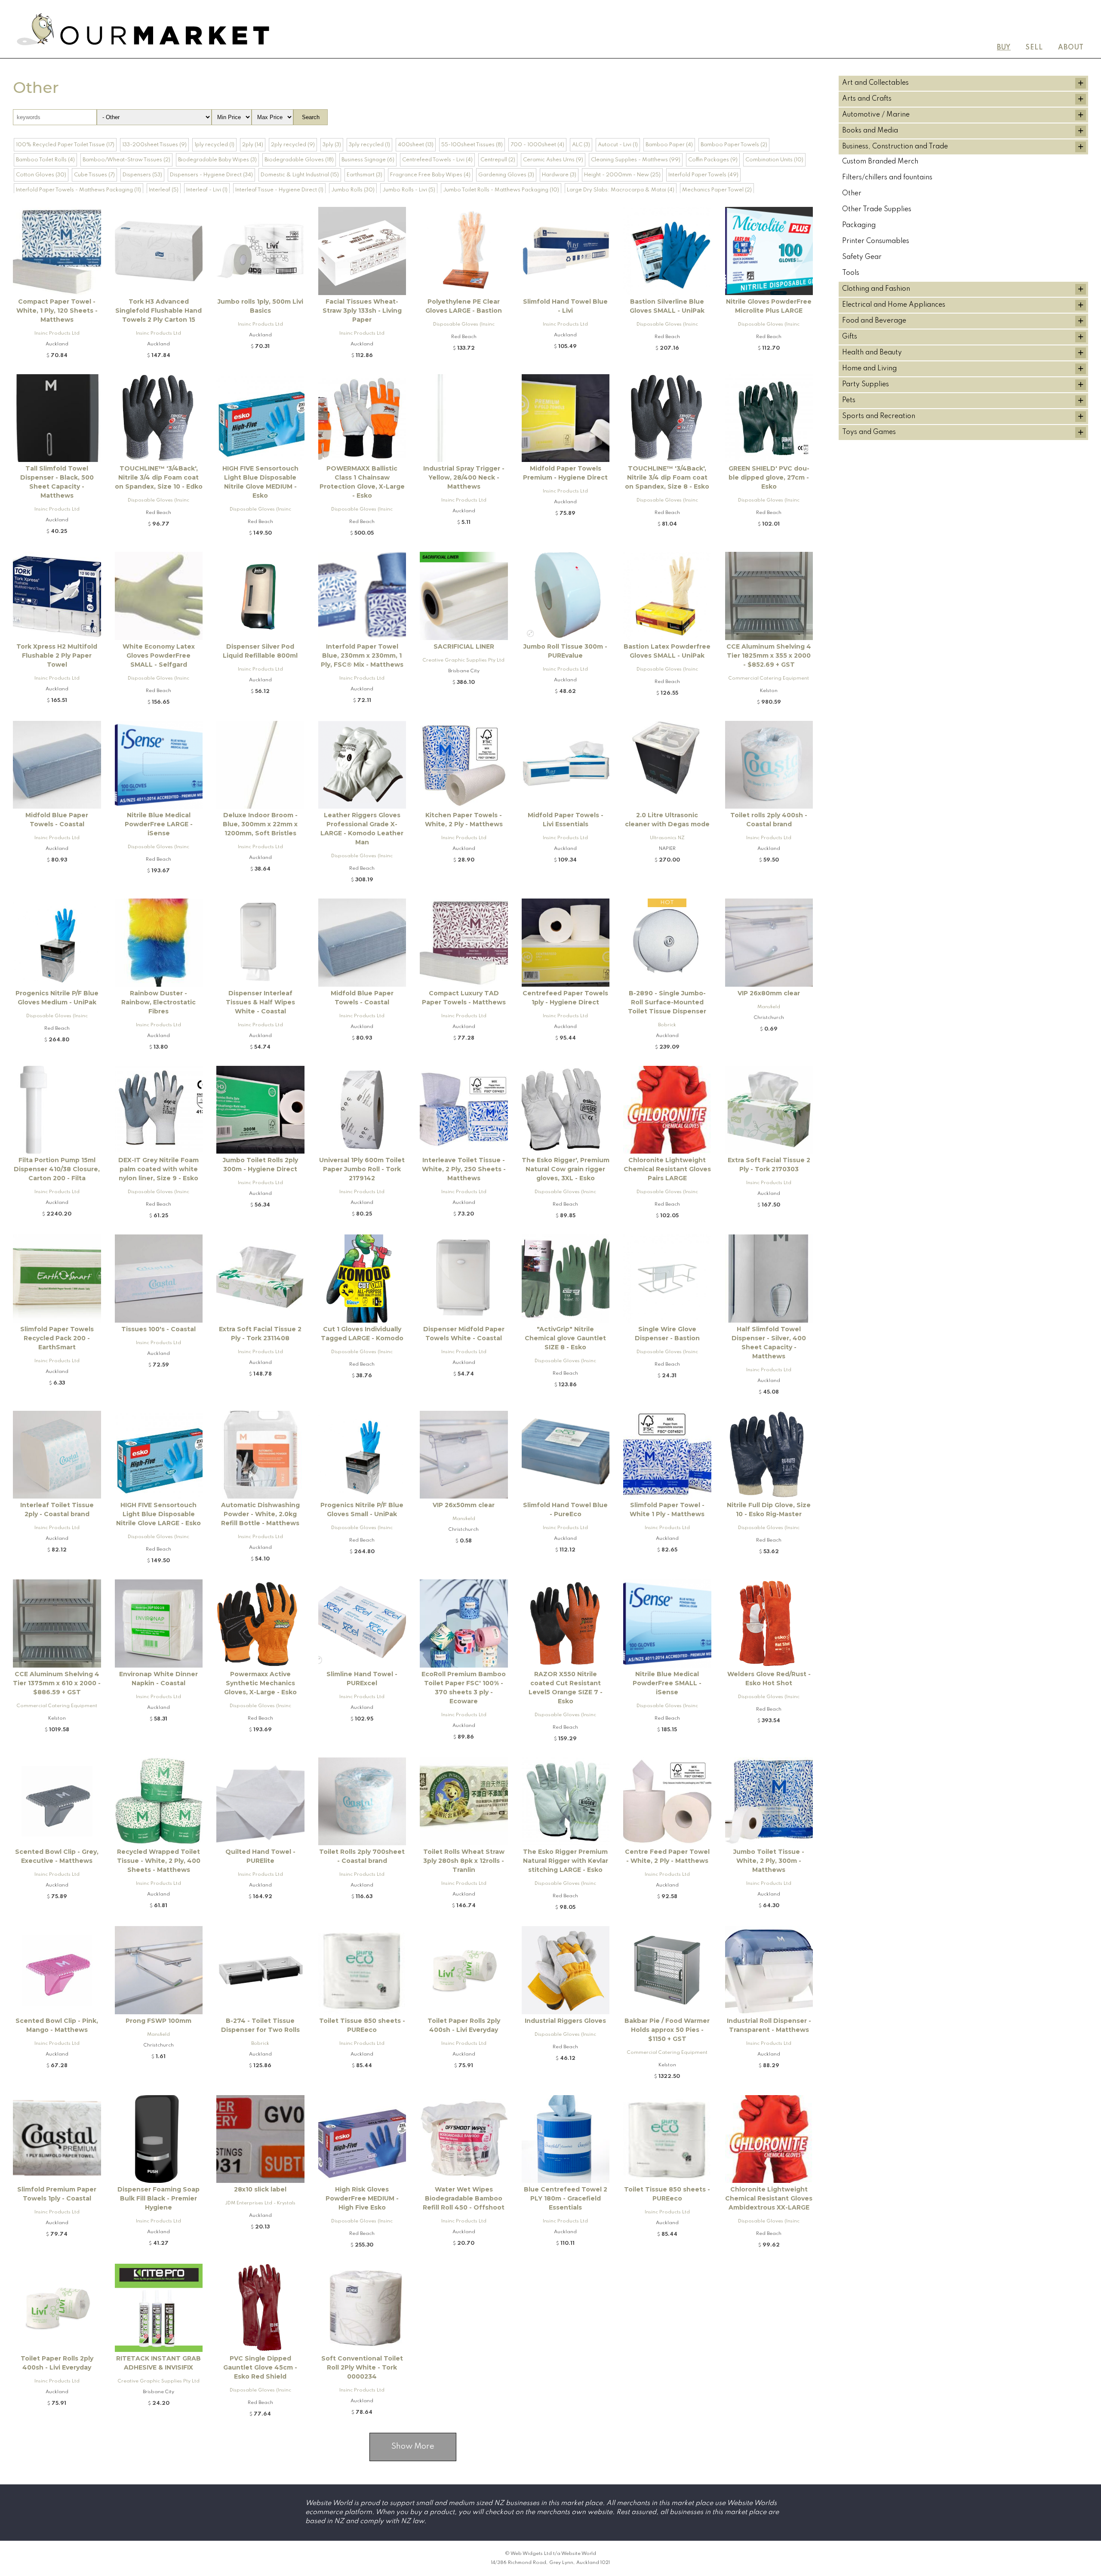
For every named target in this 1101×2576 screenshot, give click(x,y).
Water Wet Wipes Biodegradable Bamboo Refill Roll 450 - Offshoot (464, 2198)
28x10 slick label (260, 2189)
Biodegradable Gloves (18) (299, 160)
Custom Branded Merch (880, 162)
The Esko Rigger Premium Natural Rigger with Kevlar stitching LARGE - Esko (566, 1861)
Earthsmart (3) (364, 175)
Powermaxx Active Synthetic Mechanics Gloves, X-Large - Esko (260, 1683)
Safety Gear (862, 257)
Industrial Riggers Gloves (565, 2021)
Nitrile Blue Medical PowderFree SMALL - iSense (667, 1683)
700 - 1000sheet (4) (537, 145)
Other (852, 194)
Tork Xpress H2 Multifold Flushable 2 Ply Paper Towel (57, 656)
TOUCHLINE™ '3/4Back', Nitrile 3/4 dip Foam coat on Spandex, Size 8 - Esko (667, 477)
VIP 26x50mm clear (464, 1505)
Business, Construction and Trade (895, 147)
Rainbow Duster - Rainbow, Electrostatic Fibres (158, 1002)
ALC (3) (581, 145)
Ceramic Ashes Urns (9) (553, 160)
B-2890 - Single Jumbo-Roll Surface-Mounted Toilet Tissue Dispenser (667, 1002)
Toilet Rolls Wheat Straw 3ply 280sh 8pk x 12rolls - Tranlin (464, 1861)
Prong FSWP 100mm (158, 2021)
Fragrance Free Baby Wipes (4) (430, 175)
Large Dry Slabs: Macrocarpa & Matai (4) (621, 190)
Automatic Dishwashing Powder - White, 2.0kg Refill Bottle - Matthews (260, 1514)
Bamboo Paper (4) (669, 145)
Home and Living (869, 369)
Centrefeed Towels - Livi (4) (437, 160)
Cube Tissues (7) (94, 175)
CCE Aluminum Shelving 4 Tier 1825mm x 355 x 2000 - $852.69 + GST (769, 656)
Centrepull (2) (498, 160)
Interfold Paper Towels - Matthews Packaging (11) (78, 190)
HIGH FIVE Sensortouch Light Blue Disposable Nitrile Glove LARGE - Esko (158, 1514)
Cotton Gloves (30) (41, 175)
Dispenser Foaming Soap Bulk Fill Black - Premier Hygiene (158, 2198)
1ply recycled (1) (214, 145)
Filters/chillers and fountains (887, 178)
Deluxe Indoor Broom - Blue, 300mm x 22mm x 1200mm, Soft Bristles (260, 824)
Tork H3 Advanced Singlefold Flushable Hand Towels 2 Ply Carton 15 (158, 311)
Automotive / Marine (876, 115)
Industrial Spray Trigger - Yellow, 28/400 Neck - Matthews (464, 477)
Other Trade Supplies (877, 209)
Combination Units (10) (774, 160)
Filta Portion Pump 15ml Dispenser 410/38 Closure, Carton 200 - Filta (57, 1169)
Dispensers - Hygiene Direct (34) (211, 175)
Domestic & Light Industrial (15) (300, 175)
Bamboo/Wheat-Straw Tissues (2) (126, 160)
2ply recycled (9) (293, 145)
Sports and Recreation (879, 416)
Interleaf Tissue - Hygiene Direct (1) (279, 190)
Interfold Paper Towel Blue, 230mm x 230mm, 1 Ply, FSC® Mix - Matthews (362, 656)
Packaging (859, 225)
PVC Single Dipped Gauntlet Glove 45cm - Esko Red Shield (260, 2367)
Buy (1004, 48)
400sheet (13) (416, 145)
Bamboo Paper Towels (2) (734, 145)
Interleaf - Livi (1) (207, 190)
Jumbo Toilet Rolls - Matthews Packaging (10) (501, 190)
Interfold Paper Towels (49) (703, 175)
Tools (851, 273)
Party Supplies (866, 385)
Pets (849, 400)
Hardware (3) (559, 175)
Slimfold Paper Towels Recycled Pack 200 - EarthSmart (57, 1338)
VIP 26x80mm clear (769, 993)
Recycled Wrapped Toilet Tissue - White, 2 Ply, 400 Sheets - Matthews (159, 1861)
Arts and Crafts (867, 99)
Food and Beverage (874, 321)
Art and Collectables (875, 83)
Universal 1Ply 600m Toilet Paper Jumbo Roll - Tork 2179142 (362, 1169)
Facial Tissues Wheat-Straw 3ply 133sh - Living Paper (362, 311)
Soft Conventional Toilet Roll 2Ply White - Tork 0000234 (362, 2367)
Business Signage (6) (368, 160)
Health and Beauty (872, 353)
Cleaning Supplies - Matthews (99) (636, 160)
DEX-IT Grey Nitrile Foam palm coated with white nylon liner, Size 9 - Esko (158, 1169)
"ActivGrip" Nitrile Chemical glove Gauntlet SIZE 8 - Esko (565, 1338)
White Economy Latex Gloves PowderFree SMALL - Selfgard (159, 656)
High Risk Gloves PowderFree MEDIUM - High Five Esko (362, 2198)
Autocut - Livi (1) (618, 145)
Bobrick (667, 1025)
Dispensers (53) (142, 175)
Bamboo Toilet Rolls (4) (45, 160)
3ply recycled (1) (369, 145)
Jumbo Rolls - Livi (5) (409, 190)
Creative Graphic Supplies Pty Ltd (464, 660)
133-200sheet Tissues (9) (154, 145)
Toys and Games (869, 432)
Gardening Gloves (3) (506, 175)
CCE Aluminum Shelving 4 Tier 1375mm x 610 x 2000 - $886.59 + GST (57, 1683)
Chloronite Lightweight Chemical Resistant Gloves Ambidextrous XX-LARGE (769, 2198)
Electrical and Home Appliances (894, 305)
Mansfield (769, 1007)
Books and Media (870, 131)
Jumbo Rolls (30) (353, 190)
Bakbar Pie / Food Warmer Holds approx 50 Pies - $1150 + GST (667, 2030)
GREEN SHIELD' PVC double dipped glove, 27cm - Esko (769, 477)
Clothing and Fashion (876, 289)
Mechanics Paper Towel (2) (717, 190)
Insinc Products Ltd (57, 333)
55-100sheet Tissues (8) (472, 145)
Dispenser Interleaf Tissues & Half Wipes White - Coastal (260, 1002)
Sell (1034, 48)
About (1071, 48)
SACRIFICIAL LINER (464, 646)
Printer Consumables (876, 241)
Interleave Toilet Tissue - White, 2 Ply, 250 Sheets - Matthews (464, 1169)
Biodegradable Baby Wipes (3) (217, 160)
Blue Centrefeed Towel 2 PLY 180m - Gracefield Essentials (566, 2198)
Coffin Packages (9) (713, 160)
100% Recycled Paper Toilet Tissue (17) (65, 145)
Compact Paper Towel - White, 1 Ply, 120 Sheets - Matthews (57, 311)
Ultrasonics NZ (667, 838)
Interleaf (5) (164, 190)
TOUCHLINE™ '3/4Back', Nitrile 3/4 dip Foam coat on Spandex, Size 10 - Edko (159, 477)
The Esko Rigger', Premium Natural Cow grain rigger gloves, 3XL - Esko (566, 1169)
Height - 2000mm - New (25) (622, 175)
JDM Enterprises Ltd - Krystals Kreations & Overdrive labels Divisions (260, 2205)
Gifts (850, 337)
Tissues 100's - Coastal (158, 1329)
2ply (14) (253, 145)
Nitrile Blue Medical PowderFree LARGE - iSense (159, 824)
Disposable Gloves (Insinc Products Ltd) (464, 326)
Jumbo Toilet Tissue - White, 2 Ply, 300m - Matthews (769, 1861)
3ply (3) (332, 145)
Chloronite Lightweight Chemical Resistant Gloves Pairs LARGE (667, 1169)
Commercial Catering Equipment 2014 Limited (769, 680)
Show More (413, 2447)
